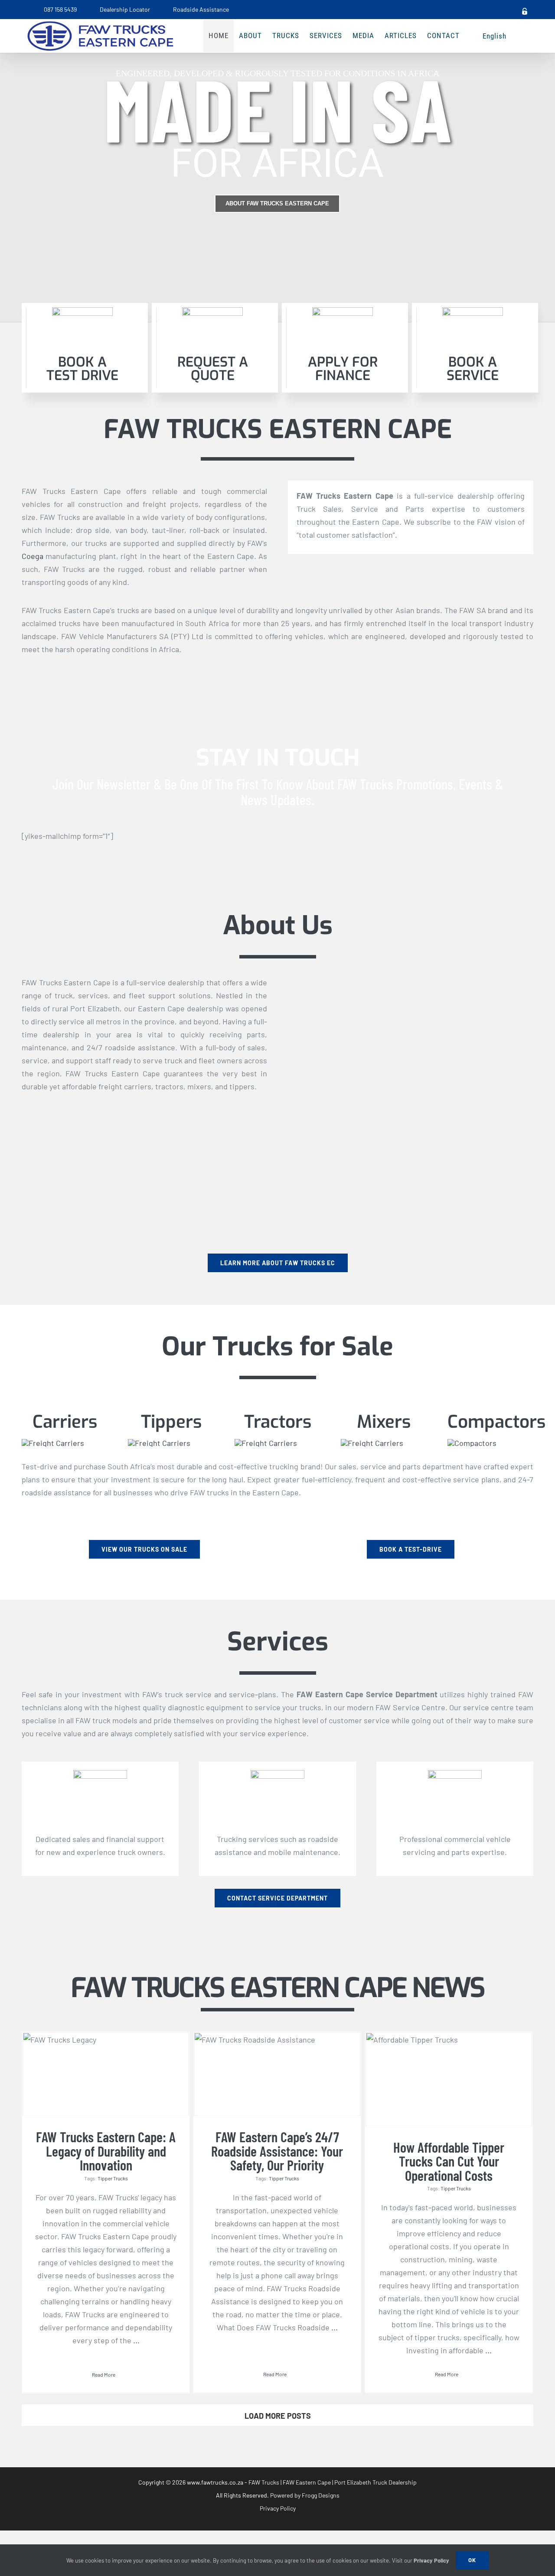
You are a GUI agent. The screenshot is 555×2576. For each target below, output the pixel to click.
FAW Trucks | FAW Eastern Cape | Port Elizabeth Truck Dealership (333, 2482)
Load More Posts (278, 2416)
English (495, 36)
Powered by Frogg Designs (305, 2495)
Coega (33, 556)
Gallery (106, 2048)
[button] (520, 36)
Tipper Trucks (113, 2178)
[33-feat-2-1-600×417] (372, 1443)
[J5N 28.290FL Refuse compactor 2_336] (472, 1443)
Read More (104, 2375)
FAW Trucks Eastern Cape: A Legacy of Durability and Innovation (106, 2151)
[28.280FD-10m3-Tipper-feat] (159, 1443)
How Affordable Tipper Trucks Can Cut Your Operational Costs (449, 2161)
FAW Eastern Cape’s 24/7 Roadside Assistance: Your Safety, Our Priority (277, 2151)
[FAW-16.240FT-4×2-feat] (53, 1443)
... (135, 2340)
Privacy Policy (278, 2508)
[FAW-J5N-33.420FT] (266, 1443)
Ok (472, 2560)
